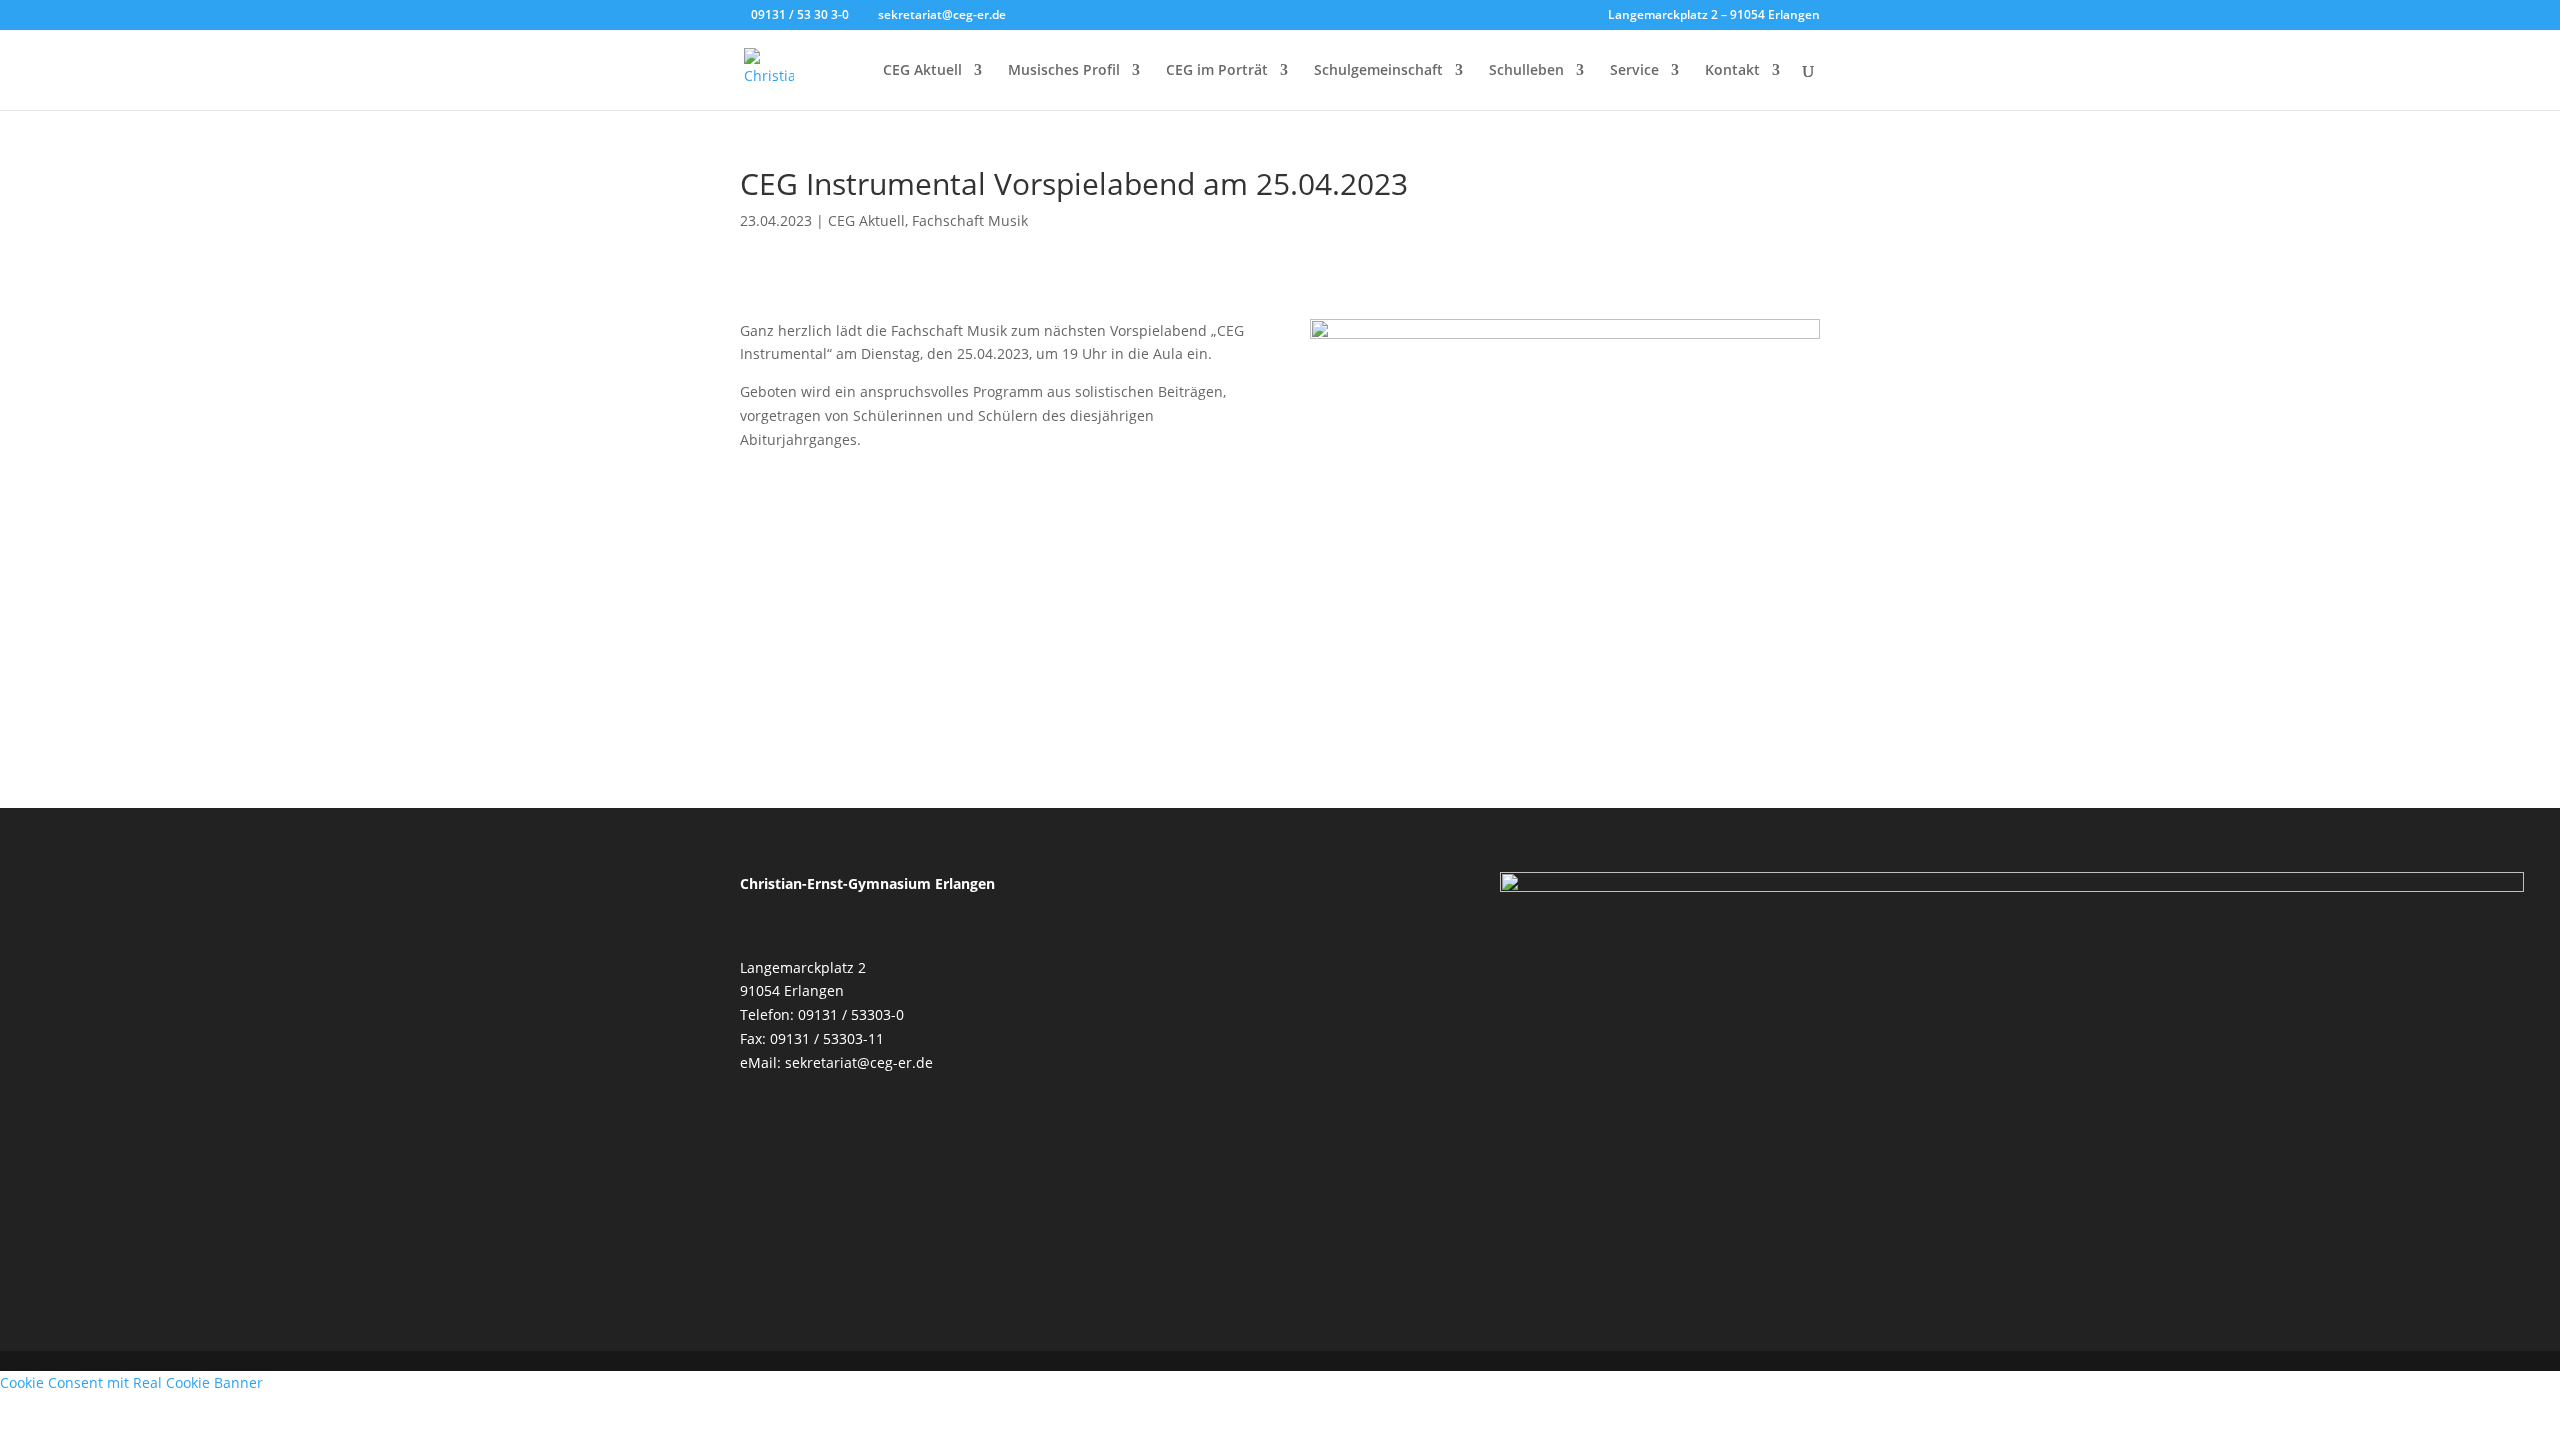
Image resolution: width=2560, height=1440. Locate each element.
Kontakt (1732, 71)
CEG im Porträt (1217, 71)
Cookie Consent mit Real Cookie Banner (131, 1382)
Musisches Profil (1064, 71)
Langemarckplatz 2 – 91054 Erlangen (1714, 16)
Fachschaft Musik (970, 220)
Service (1634, 71)
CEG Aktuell (922, 71)
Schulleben (1526, 71)
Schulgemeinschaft (1378, 71)
